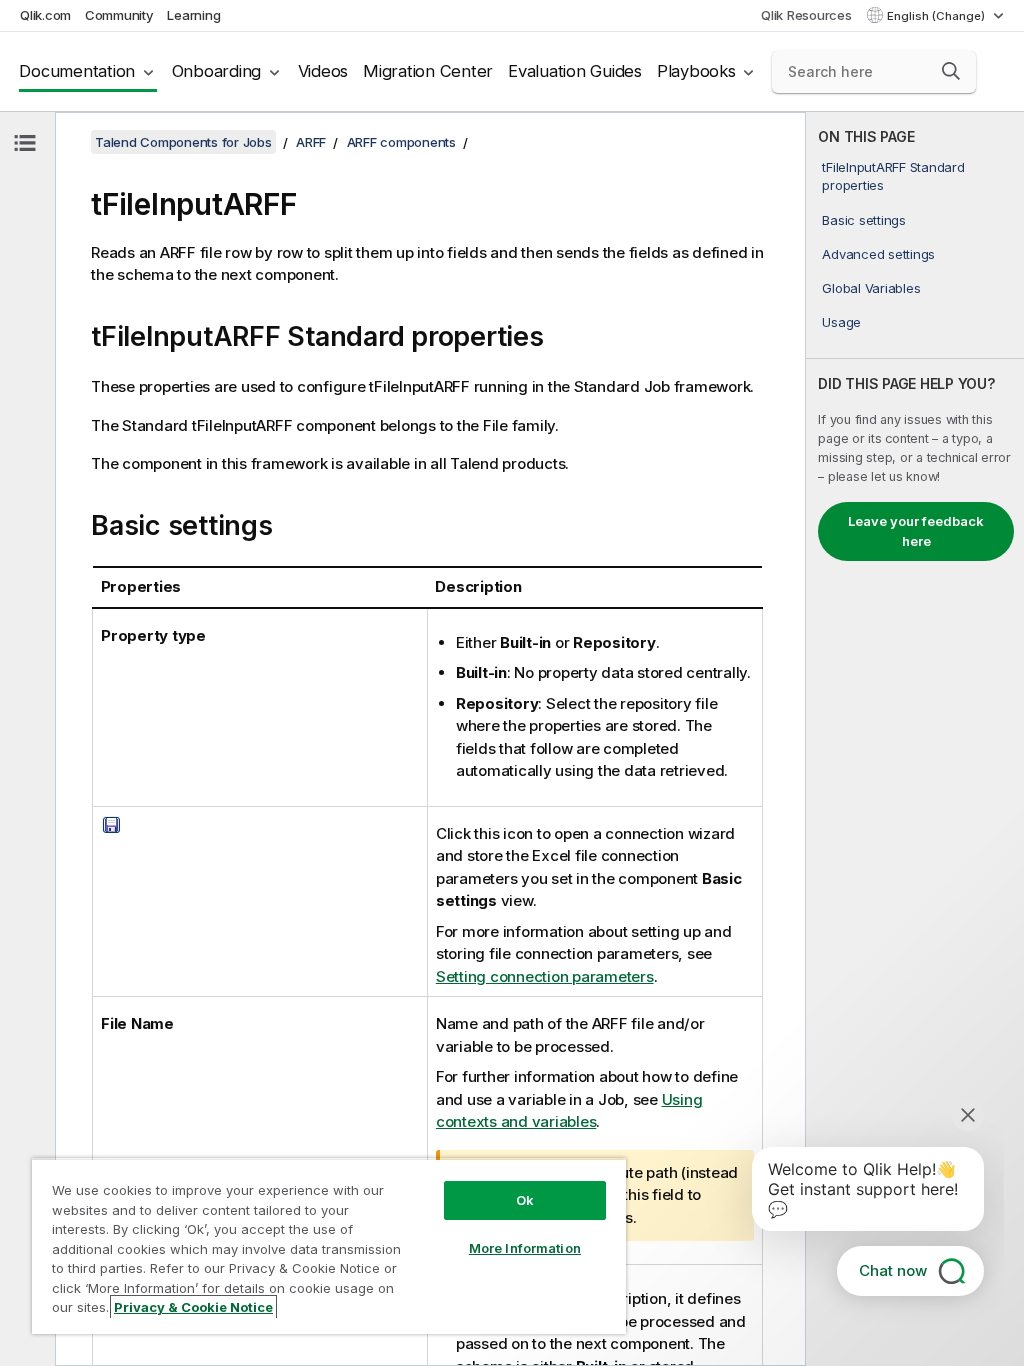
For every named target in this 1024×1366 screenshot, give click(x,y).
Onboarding (217, 71)
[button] (951, 71)
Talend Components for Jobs (183, 142)
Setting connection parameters (545, 976)
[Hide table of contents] (25, 143)
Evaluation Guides (575, 71)
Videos (323, 71)
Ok (525, 1200)
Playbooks (696, 71)
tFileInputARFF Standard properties (893, 176)
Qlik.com (45, 15)
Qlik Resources (806, 15)
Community (119, 15)
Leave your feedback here (916, 531)
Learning (193, 15)
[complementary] (915, 739)
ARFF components (401, 142)
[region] (329, 1246)
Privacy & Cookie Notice (193, 1307)
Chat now (893, 1270)
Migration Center (428, 71)
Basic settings (864, 220)
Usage (841, 322)
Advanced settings (878, 254)
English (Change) (937, 16)
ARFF (311, 142)
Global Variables (871, 288)
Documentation (77, 71)
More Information (525, 1248)
